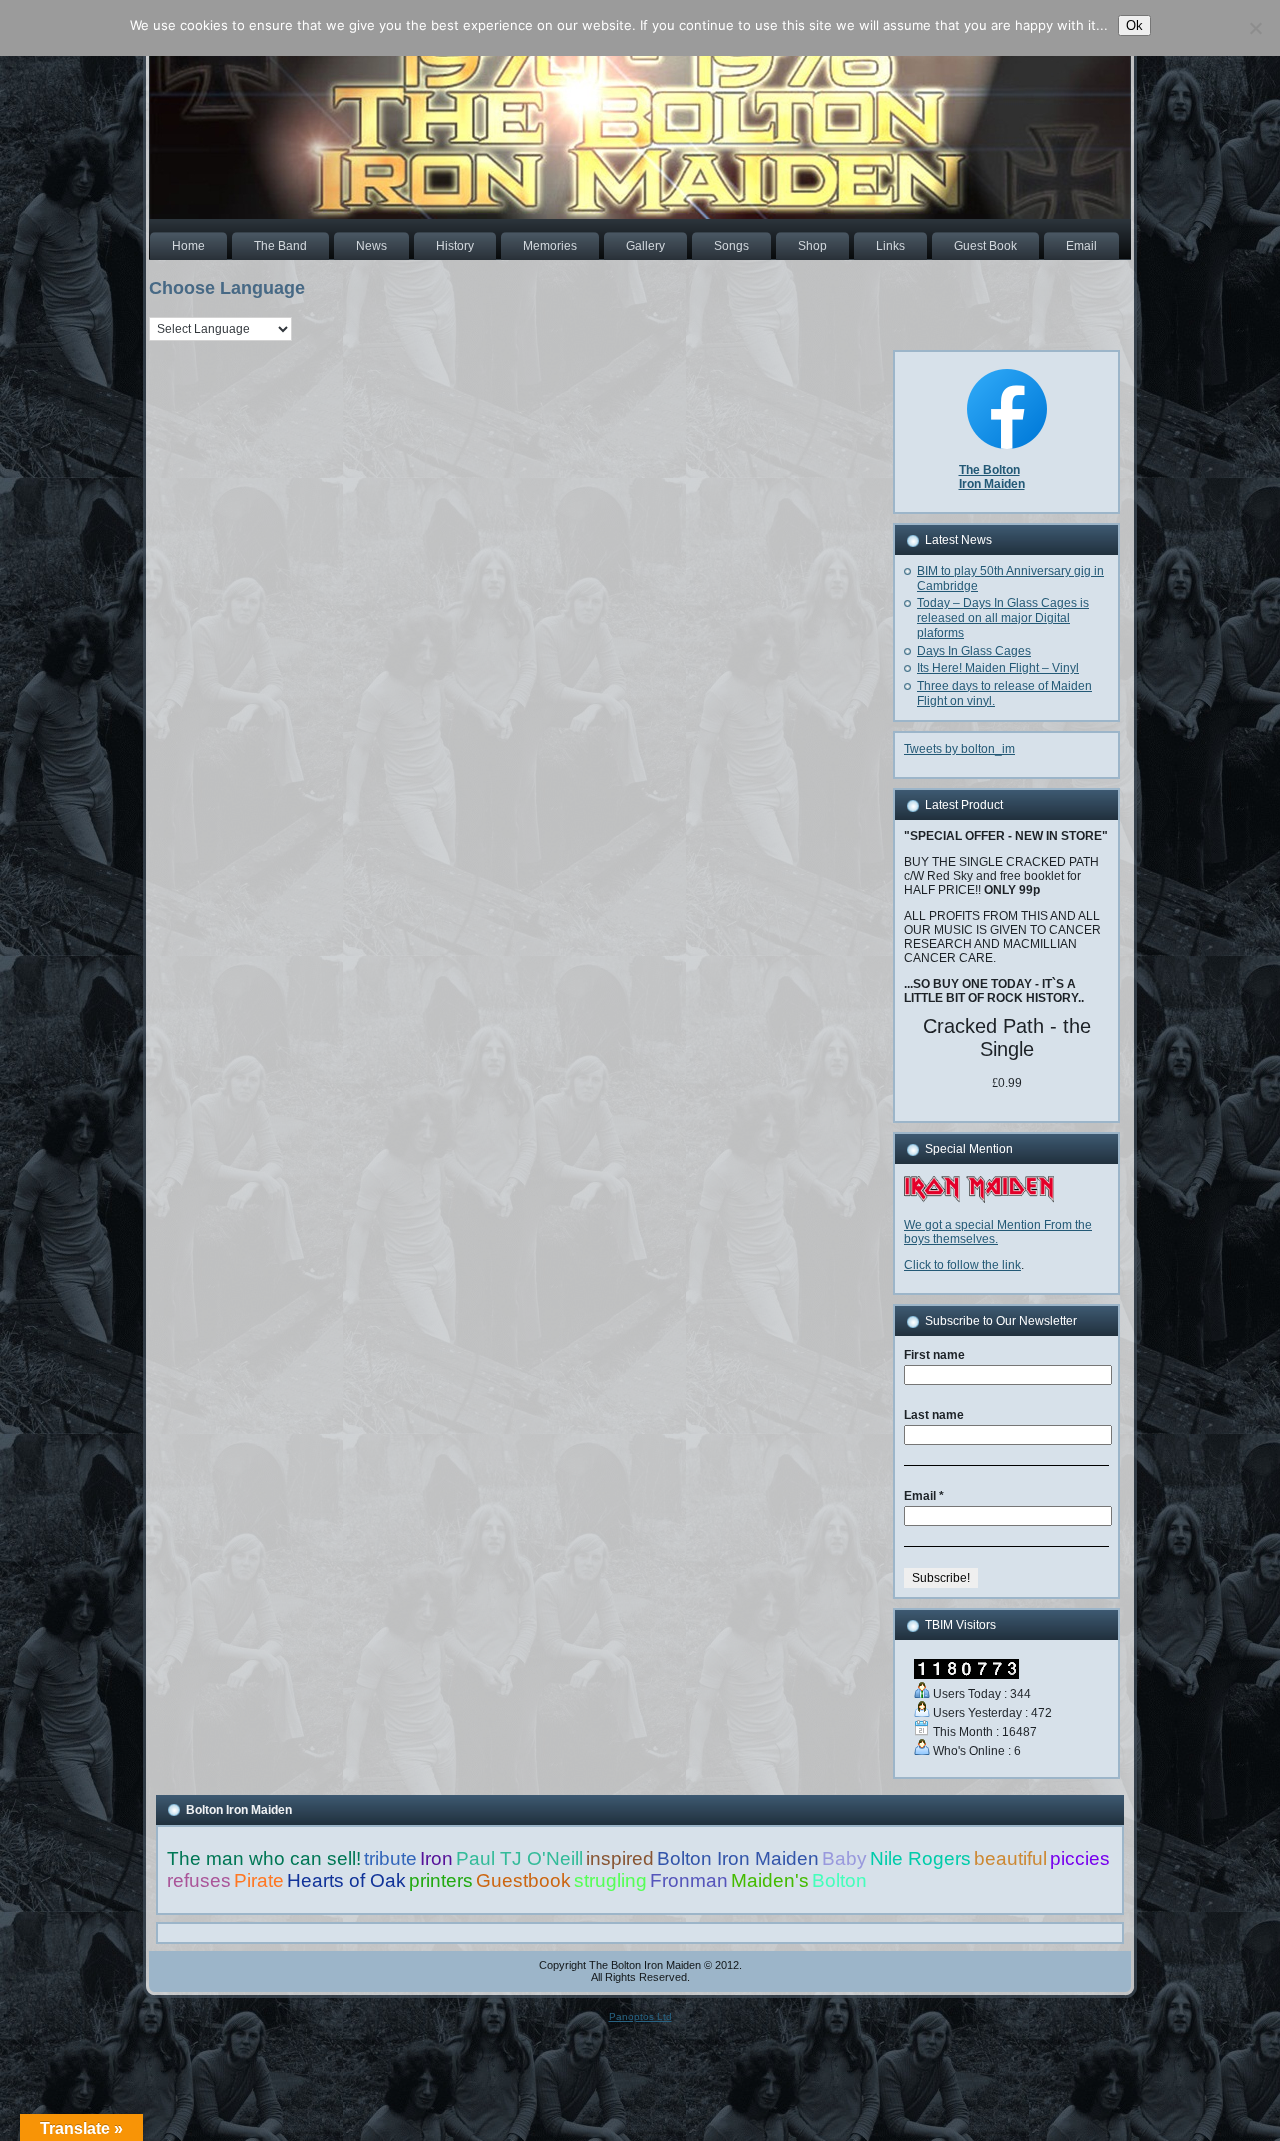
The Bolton (989, 470)
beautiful (1010, 1858)
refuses (199, 1880)
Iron (436, 1858)
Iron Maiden (992, 484)
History (455, 246)
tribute (390, 1858)
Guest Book (985, 246)
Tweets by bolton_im (959, 749)
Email (1081, 246)
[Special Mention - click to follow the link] (979, 1199)
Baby (844, 1858)
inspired (620, 1858)
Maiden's (770, 1880)
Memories (550, 246)
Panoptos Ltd (640, 2016)
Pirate (259, 1880)
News (371, 246)
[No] (1255, 28)
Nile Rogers (920, 1858)
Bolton (839, 1880)
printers (441, 1880)
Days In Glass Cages (974, 651)
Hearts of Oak (346, 1880)
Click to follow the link (962, 1265)
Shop (812, 246)
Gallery (645, 246)
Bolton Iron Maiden (738, 1858)
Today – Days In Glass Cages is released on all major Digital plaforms (1003, 618)
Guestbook (523, 1880)
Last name (934, 1415)
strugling (610, 1880)
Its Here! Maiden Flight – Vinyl (998, 668)
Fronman (689, 1880)
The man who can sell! (264, 1858)
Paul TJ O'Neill (519, 1858)
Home (188, 246)
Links (890, 246)
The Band (280, 246)
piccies (1080, 1858)
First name (934, 1355)
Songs (731, 246)
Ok (1134, 25)
